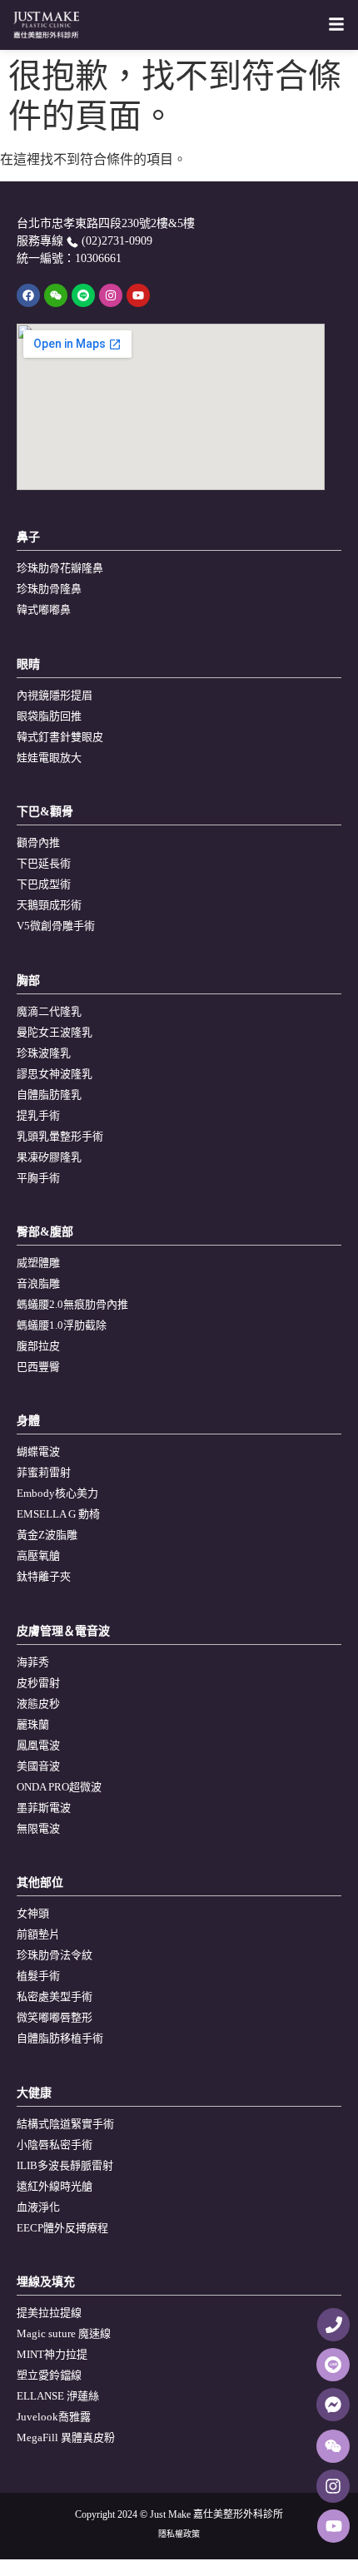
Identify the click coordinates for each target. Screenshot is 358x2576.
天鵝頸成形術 (49, 905)
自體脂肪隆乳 (49, 1095)
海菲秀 (33, 1662)
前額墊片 (38, 1934)
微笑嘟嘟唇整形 (55, 2017)
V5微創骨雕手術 (56, 926)
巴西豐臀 (38, 1367)
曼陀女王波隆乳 (55, 1032)
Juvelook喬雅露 (54, 2417)
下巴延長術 (44, 863)
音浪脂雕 (38, 1283)
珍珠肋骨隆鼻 (49, 589)
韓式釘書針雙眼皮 (60, 737)
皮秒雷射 (38, 1683)
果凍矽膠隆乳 (49, 1157)
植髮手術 (38, 1976)
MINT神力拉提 (52, 2354)
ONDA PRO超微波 (59, 1787)
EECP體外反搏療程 (62, 2228)
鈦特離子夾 (44, 1576)
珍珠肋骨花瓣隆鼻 (60, 568)
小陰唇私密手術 (55, 2145)
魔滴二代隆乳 (49, 1011)
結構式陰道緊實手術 (65, 2124)
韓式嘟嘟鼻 (44, 609)
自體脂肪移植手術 (60, 2038)
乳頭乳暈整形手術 (60, 1136)
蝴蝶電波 (38, 1451)
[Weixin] (56, 295)
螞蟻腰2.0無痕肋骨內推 (72, 1304)
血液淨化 (38, 2207)
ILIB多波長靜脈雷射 (65, 2165)
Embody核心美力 (57, 1493)
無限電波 (38, 1828)
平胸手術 (38, 1178)
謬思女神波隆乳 (55, 1074)
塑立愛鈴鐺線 (49, 2375)
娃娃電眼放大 (49, 758)
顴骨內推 (38, 842)
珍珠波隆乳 (44, 1053)
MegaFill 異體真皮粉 (66, 2437)
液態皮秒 (38, 1704)
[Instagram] (111, 295)
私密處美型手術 (55, 1996)
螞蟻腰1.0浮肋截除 (62, 1325)
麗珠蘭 (33, 1724)
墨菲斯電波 (44, 1808)
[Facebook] (28, 295)
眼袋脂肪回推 (49, 716)
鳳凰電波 (38, 1745)
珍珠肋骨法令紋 (55, 1955)
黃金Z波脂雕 (47, 1535)
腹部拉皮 (38, 1346)
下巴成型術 (44, 884)
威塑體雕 (38, 1263)
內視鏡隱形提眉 (55, 695)
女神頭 (33, 1913)
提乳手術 (38, 1115)
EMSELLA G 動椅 (58, 1514)
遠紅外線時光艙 (55, 2186)
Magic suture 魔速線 (64, 2333)
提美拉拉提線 (49, 2313)
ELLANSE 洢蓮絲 (58, 2396)
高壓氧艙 (38, 1556)
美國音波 (38, 1766)
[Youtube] (138, 295)
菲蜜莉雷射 (44, 1472)
